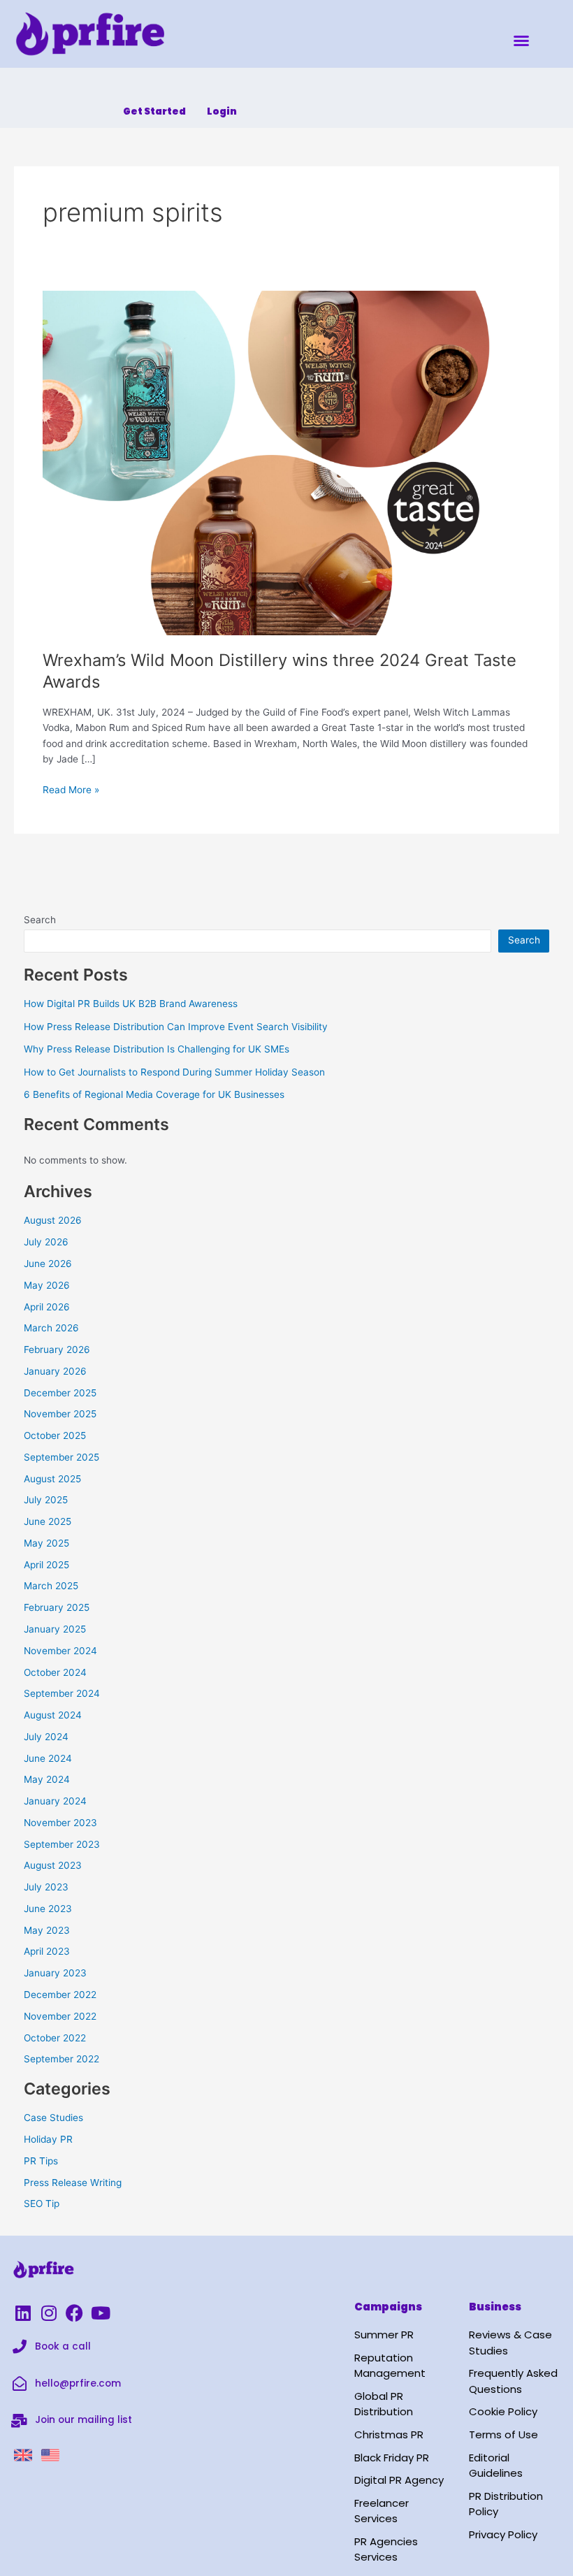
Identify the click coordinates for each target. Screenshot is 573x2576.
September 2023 (62, 1844)
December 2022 (60, 1995)
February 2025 (57, 1607)
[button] (521, 41)
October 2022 (55, 2038)
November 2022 (60, 2016)
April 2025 (46, 1565)
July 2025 (46, 1500)
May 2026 (47, 1285)
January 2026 (55, 1371)
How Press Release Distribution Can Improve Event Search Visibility (176, 1027)
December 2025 (60, 1393)
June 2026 (48, 1264)
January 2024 (55, 1801)
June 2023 (48, 1909)
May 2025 (46, 1543)
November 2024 (60, 1651)
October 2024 (55, 1672)
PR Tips (41, 2161)
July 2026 (46, 1242)
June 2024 (48, 1758)
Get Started (154, 111)
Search (40, 920)
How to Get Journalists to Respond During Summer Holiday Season (174, 1072)
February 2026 (57, 1349)
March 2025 (51, 1586)
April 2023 (47, 1951)
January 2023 (55, 1973)
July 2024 (46, 1737)
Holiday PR (48, 2139)
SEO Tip (42, 2204)
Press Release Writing (73, 2183)
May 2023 (47, 1930)
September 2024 (62, 1693)
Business (495, 2307)
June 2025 (48, 1521)
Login (222, 111)
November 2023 (60, 1823)
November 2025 (60, 1414)
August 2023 (53, 1865)
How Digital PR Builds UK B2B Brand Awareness (131, 1004)
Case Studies (53, 2118)
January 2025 (55, 1629)
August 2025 (52, 1479)
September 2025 (61, 1457)
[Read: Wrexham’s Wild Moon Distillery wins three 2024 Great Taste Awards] (286, 462)
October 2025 (55, 1435)
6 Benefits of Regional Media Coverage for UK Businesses (154, 1094)
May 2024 (47, 1779)
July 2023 (46, 1887)
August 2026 (53, 1220)
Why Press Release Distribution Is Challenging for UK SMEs (157, 1049)
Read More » (71, 789)
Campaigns (388, 2307)
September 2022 (61, 2059)
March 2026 (51, 1328)
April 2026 (47, 1307)
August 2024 (53, 1715)
